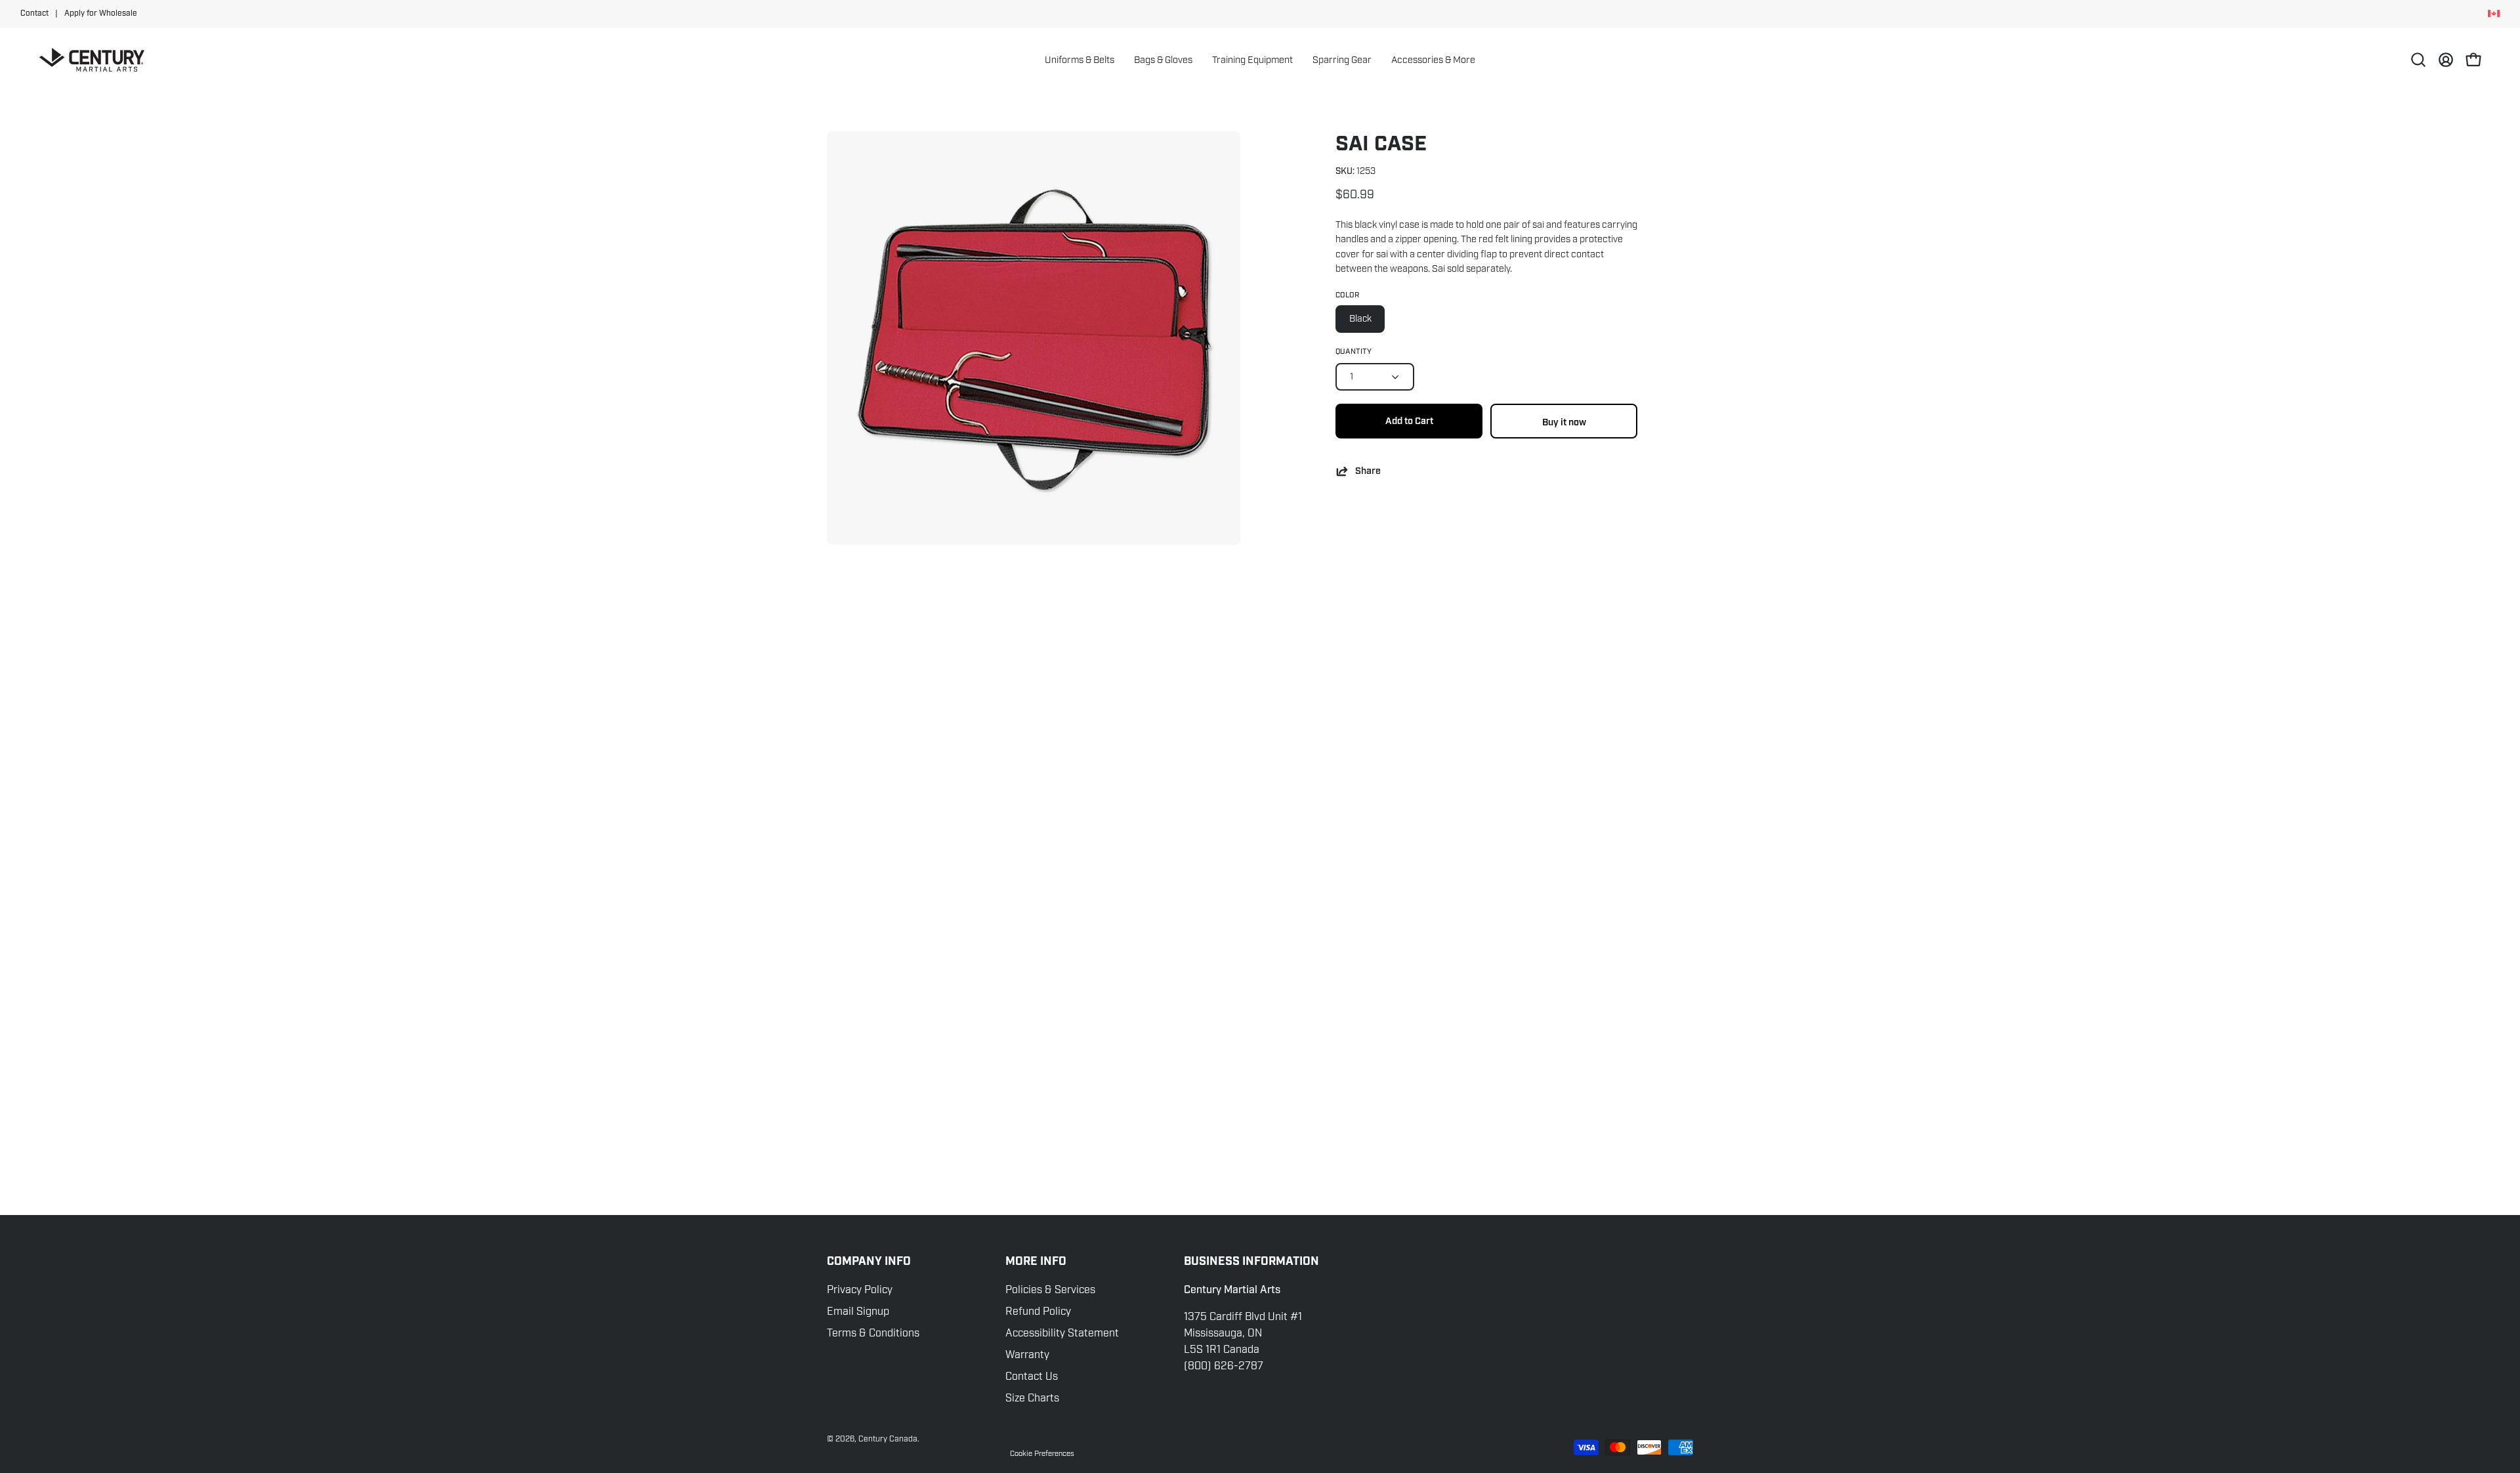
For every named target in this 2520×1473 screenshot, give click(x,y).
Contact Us (1032, 1377)
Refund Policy (1038, 1312)
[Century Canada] (92, 60)
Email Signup (858, 1312)
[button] (1163, 60)
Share (1368, 471)
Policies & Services (1050, 1290)
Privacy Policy (860, 1290)
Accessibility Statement (1062, 1333)
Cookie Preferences (1042, 1453)
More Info (1036, 1262)
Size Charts (1032, 1398)
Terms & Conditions (873, 1333)
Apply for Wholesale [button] (101, 13)
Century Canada (888, 1439)
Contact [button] (34, 13)
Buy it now (1564, 422)
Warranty (1027, 1355)
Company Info (869, 1262)
